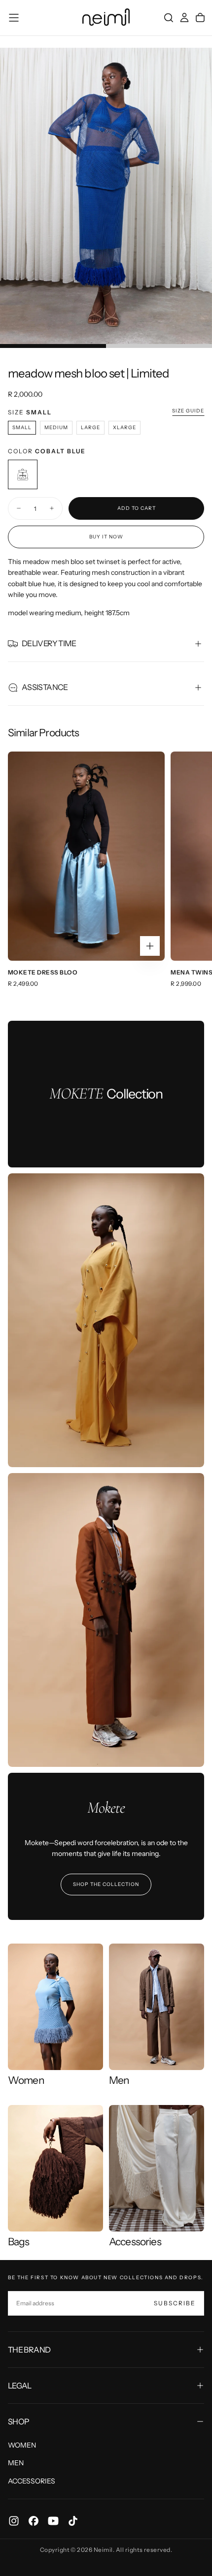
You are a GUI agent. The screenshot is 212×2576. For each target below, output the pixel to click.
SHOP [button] (18, 2421)
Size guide (188, 411)
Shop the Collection (106, 1884)
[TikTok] (73, 2521)
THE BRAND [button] (29, 2350)
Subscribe (175, 2303)
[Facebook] (34, 2521)
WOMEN (22, 2445)
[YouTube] (53, 2521)
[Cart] (200, 18)
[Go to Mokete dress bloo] (86, 856)
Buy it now (106, 537)
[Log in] (184, 18)
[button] (14, 18)
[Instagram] (14, 2521)
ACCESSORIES (32, 2481)
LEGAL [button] (20, 2386)
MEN (16, 2463)
